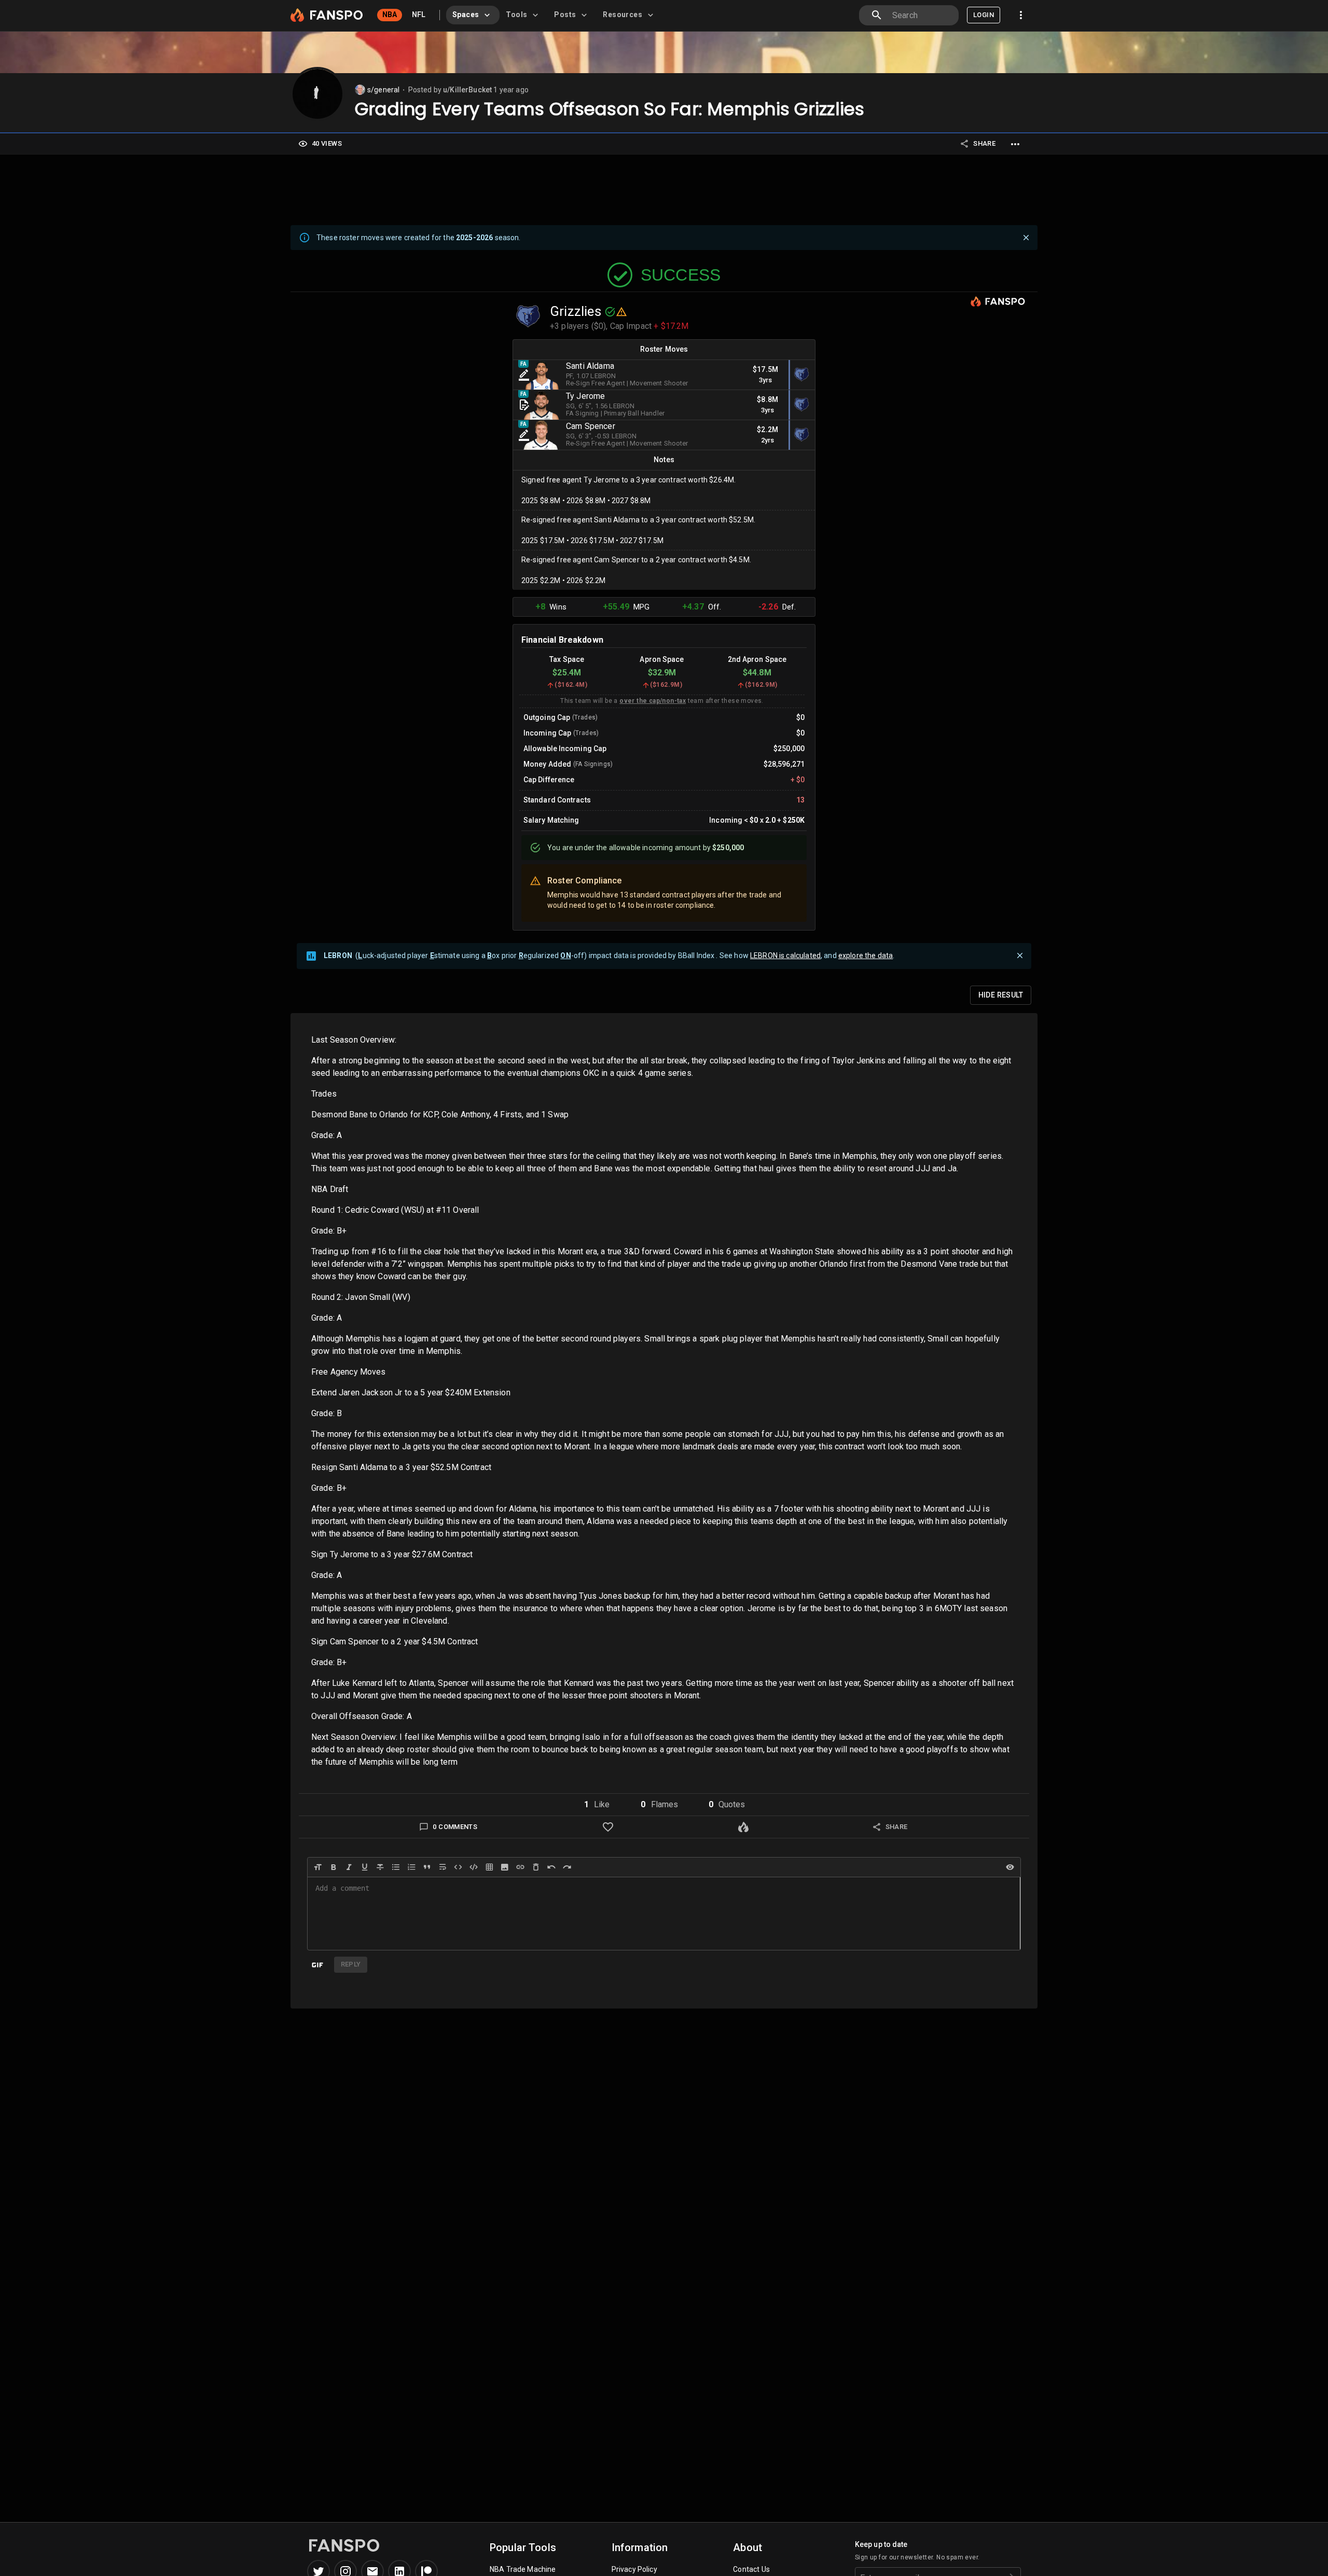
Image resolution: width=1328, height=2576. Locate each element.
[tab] (473, 15)
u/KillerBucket (467, 90)
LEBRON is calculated (785, 955)
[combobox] (921, 15)
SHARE (984, 143)
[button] (597, 1805)
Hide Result (1001, 995)
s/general (383, 90)
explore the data (866, 955)
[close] (1026, 238)
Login (984, 15)
